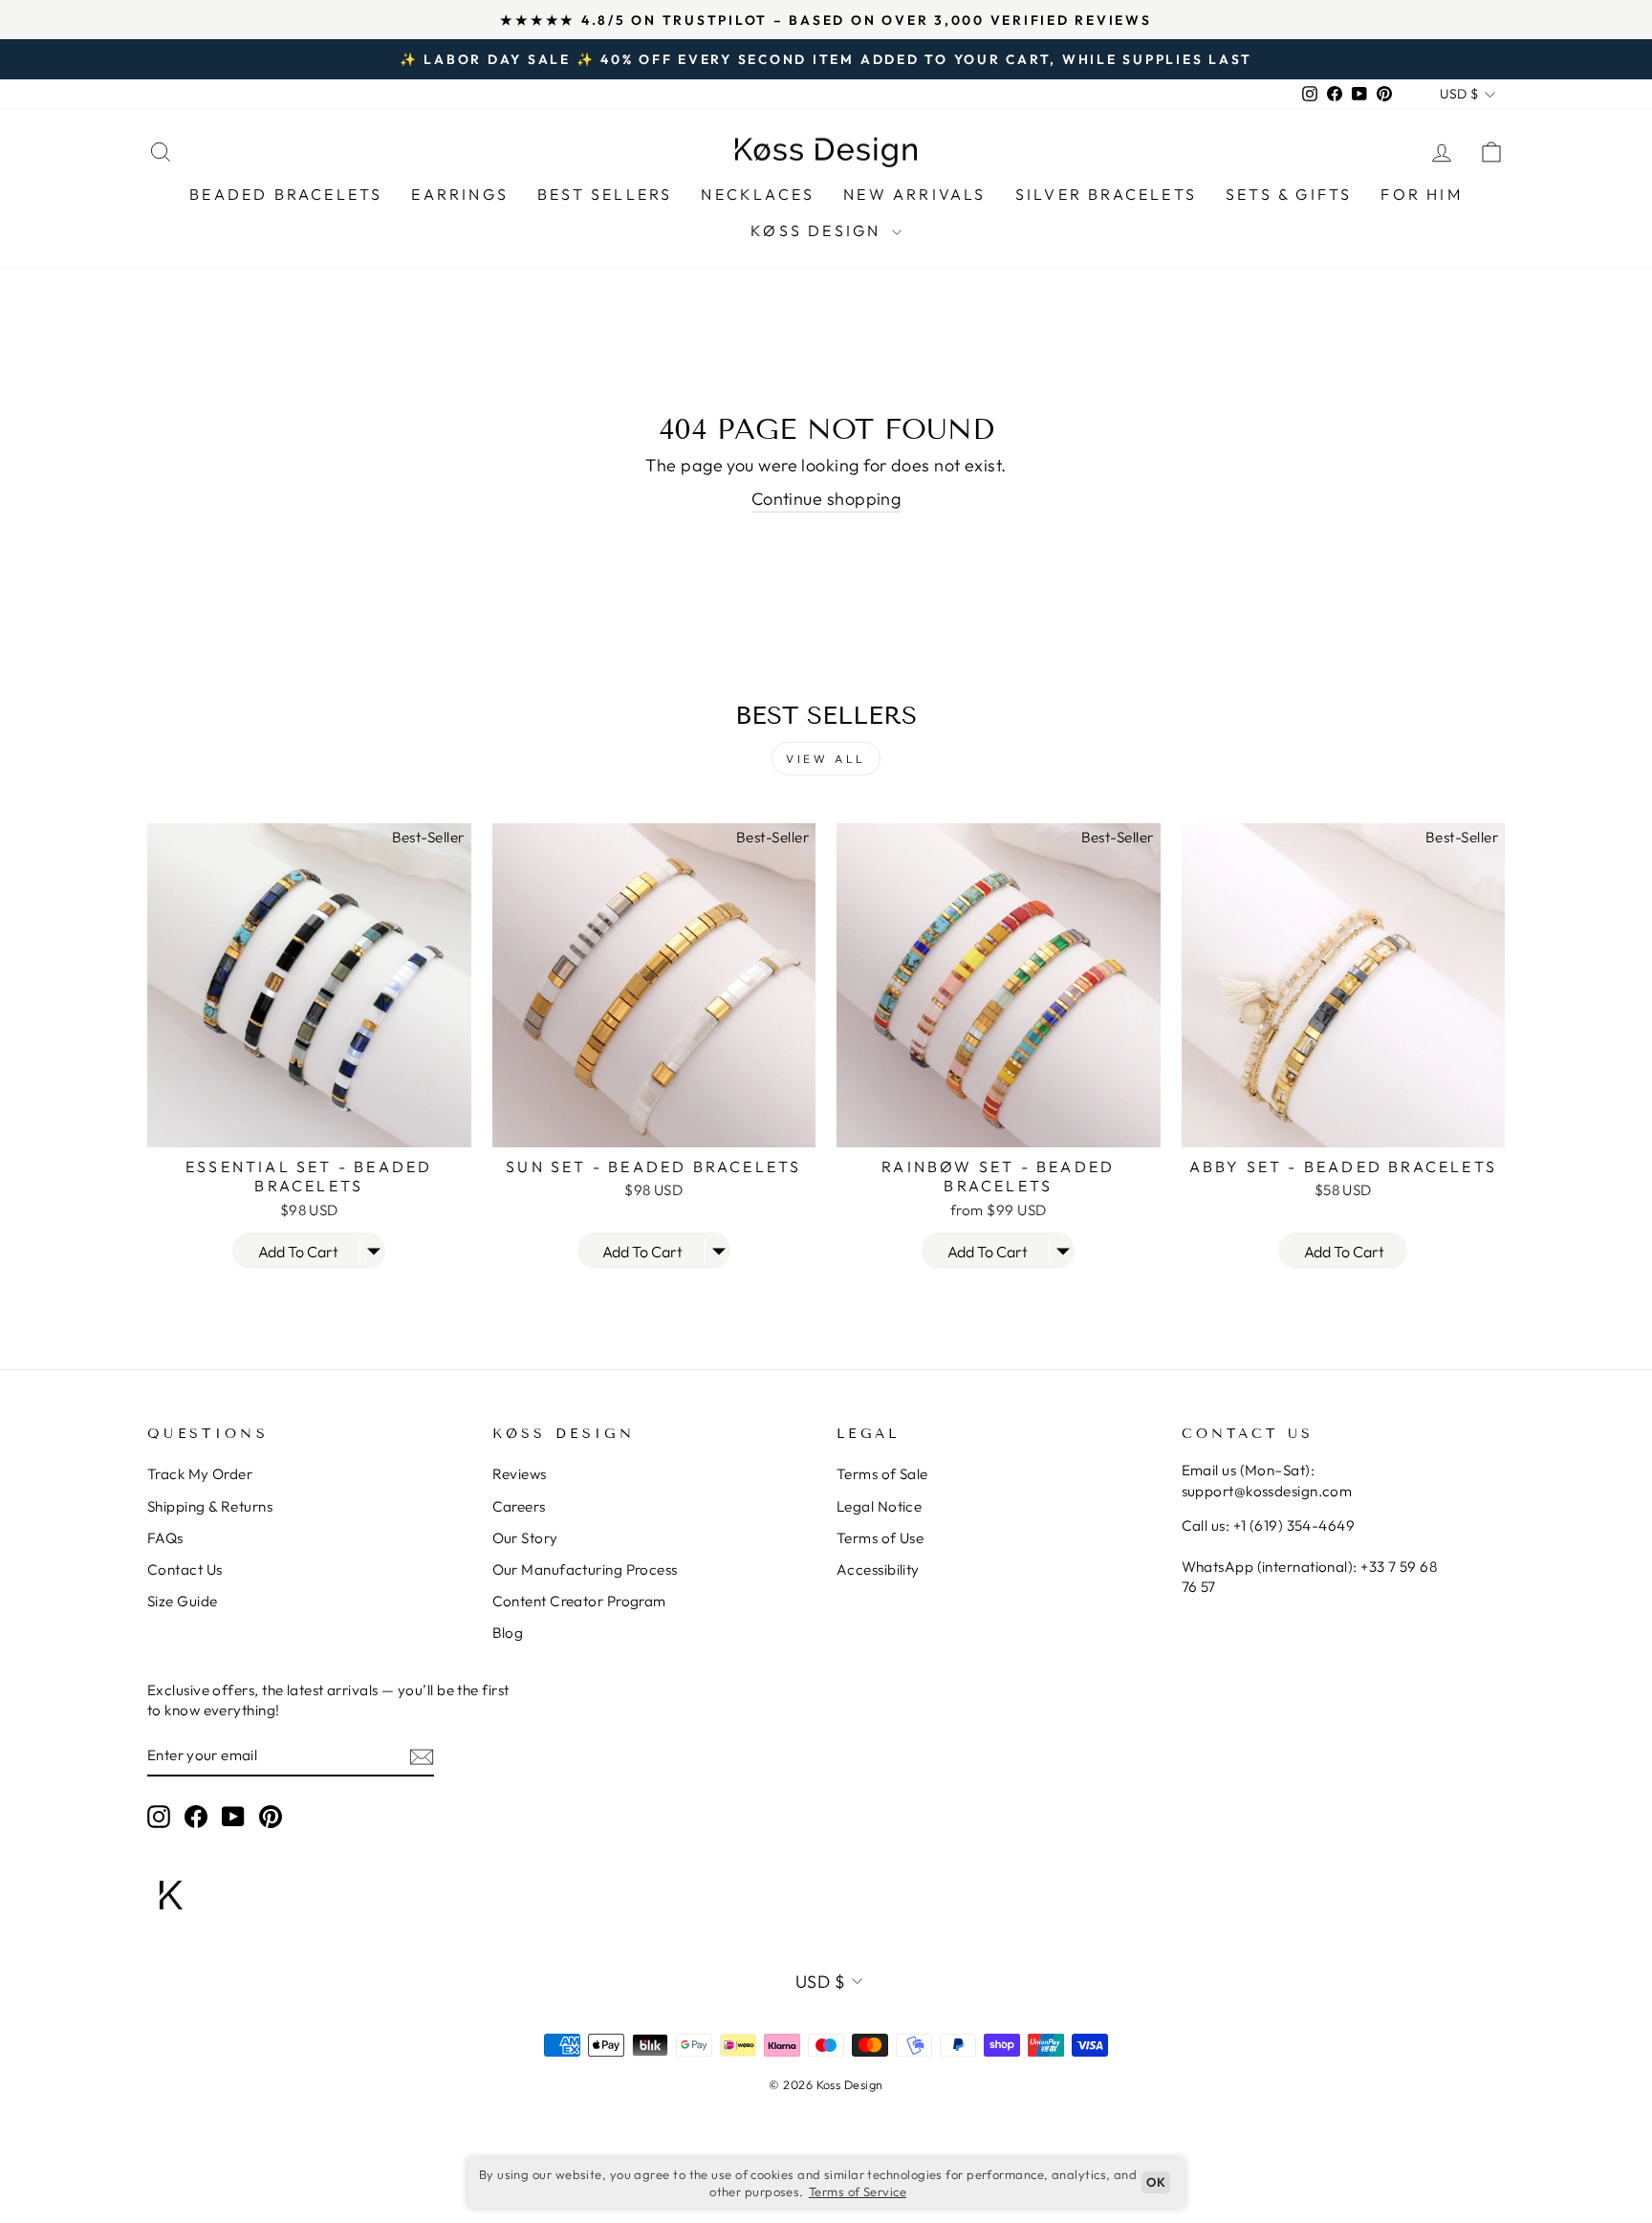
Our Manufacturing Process (585, 1569)
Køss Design (818, 230)
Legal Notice (879, 1506)
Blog (508, 1633)
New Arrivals (914, 194)
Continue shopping (826, 499)
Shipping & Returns (210, 1506)
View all (826, 759)
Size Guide (183, 1601)
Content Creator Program (579, 1601)
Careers (519, 1506)
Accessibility (878, 1569)
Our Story (525, 1538)
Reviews (520, 1474)
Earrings (460, 194)
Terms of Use (880, 1538)
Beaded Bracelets (286, 194)
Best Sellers (605, 194)
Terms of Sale (882, 1474)
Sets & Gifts (1289, 194)
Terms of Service (858, 2191)
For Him (1421, 194)
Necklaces (758, 194)
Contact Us (185, 1569)
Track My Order (200, 1474)
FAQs (165, 1538)
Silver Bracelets (1106, 194)
